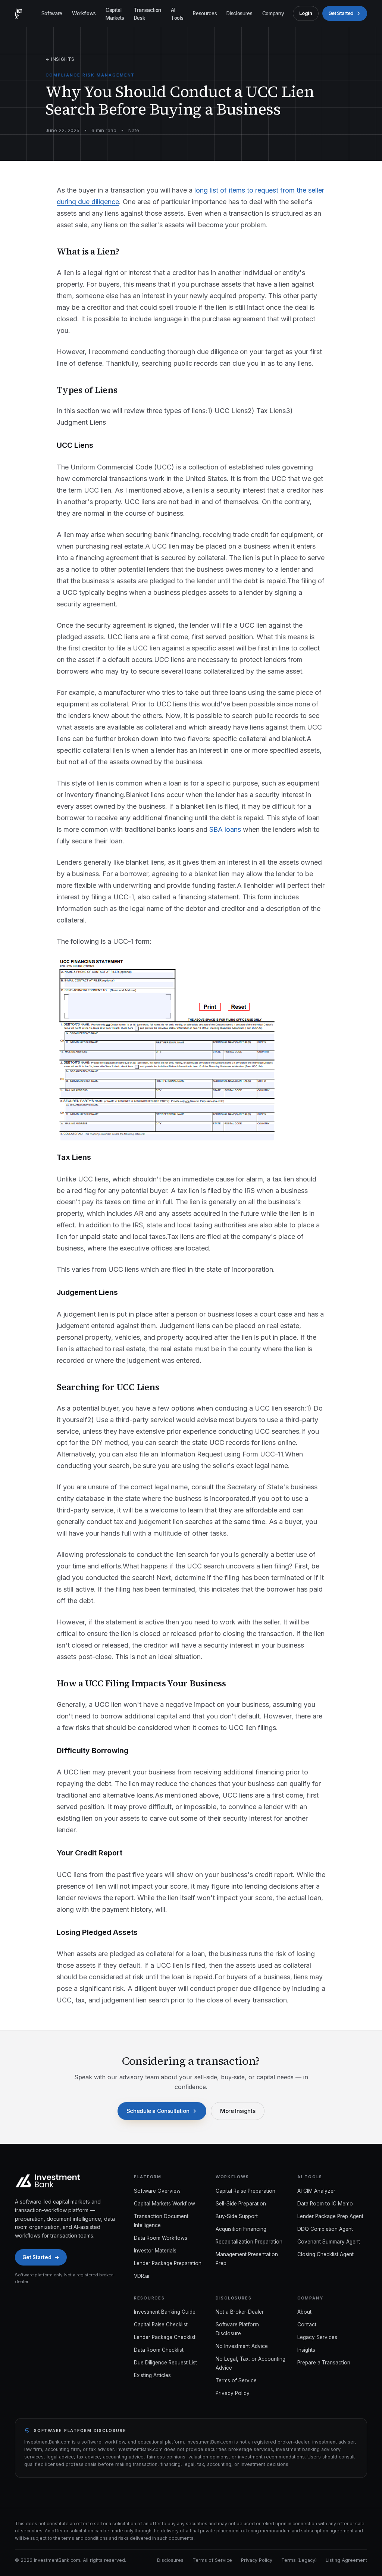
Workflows (84, 13)
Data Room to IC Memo (325, 2204)
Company (273, 13)
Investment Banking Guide (165, 2312)
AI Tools (177, 14)
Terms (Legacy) (299, 2560)
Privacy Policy (233, 2393)
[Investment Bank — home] (18, 13)
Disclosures (239, 13)
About (304, 2312)
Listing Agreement (346, 2560)
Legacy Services (317, 2337)
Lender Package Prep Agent (330, 2216)
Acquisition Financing (241, 2229)
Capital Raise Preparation (245, 2191)
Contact (307, 2324)
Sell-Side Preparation (241, 2204)
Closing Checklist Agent (325, 2254)
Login (306, 13)
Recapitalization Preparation (249, 2242)
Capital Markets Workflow (165, 2204)
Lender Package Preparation (168, 2263)
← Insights (60, 59)
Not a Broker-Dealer (240, 2312)
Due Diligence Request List (165, 2363)
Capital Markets (115, 14)
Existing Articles (152, 2375)
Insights (306, 2350)
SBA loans (225, 829)
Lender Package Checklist (165, 2337)
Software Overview (157, 2191)
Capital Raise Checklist (161, 2324)
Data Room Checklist (159, 2350)
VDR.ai (142, 2276)
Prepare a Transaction (324, 2363)
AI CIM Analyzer (316, 2191)
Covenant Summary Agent (329, 2242)
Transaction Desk (148, 14)
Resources (205, 13)
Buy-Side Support (237, 2216)
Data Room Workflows (161, 2238)
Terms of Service (236, 2380)
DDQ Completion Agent (325, 2229)
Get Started (341, 13)
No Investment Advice (242, 2346)
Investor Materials (155, 2251)
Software (52, 13)
